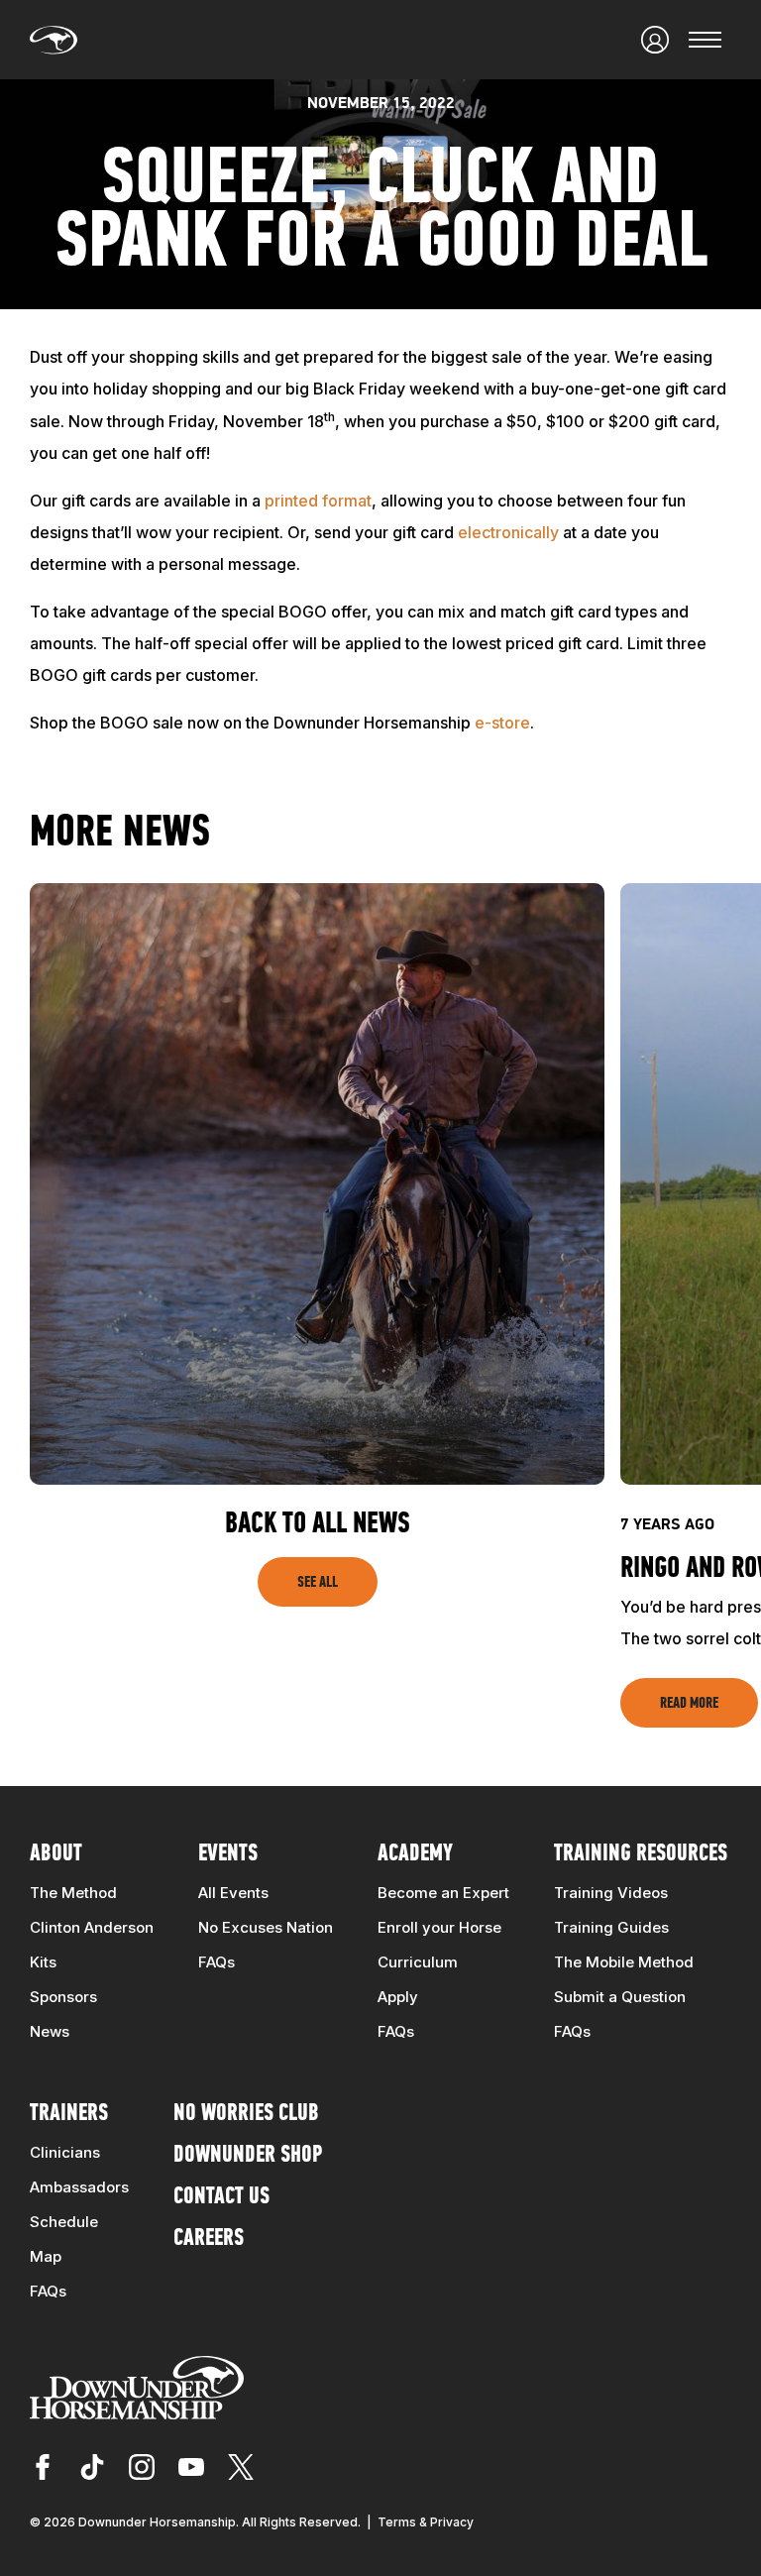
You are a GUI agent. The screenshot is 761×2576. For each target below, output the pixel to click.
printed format (318, 501)
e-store (502, 723)
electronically (508, 532)
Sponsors (63, 1997)
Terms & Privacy (426, 2522)
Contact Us (221, 2197)
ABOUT (56, 1854)
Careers (209, 2239)
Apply (398, 1997)
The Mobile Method (624, 1962)
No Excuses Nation (266, 1927)
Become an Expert (443, 1893)
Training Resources (641, 1854)
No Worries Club (246, 2114)
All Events (233, 1893)
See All (318, 1583)
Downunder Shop (248, 2156)
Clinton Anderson (92, 1927)
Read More (689, 1704)
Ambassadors (79, 2187)
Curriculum (418, 1962)
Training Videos (611, 1893)
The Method (73, 1893)
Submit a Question (620, 1997)
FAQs (217, 1962)
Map (46, 2256)
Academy (415, 1854)
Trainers (69, 2114)
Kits (43, 1962)
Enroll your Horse (439, 1927)
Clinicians (65, 2152)
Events (228, 1854)
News (50, 2031)
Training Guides (611, 1927)
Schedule (64, 2222)
